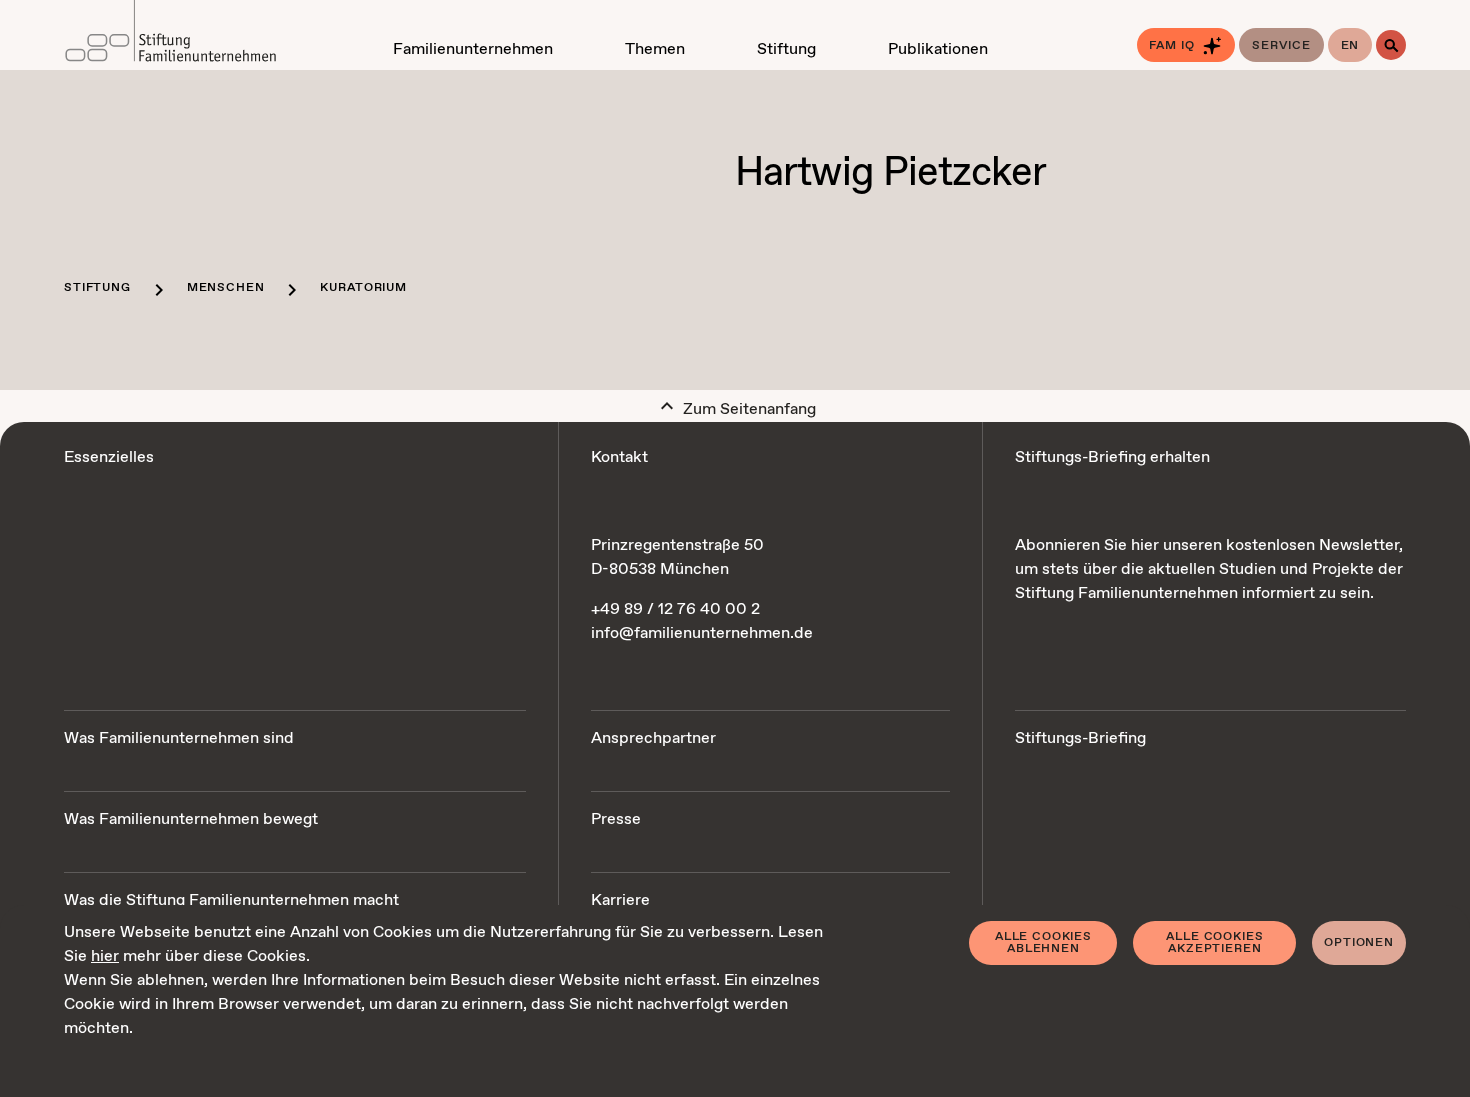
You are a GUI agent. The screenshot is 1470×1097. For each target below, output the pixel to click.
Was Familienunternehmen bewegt (191, 819)
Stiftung (97, 288)
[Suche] (1391, 45)
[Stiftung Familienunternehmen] (170, 35)
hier (105, 956)
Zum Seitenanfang (747, 409)
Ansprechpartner (653, 738)
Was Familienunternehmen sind (179, 738)
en (1350, 46)
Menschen (226, 288)
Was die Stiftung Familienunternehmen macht (231, 900)
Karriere (620, 900)
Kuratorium (363, 288)
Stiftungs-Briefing (1080, 738)
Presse (616, 819)
